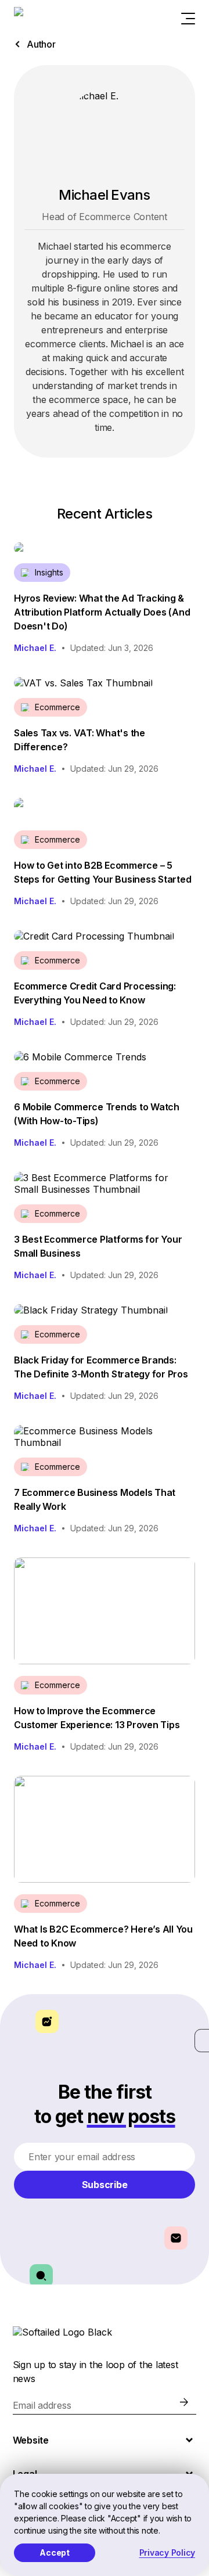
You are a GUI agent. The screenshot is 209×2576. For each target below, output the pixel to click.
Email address (42, 2405)
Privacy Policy (167, 2552)
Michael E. (35, 648)
